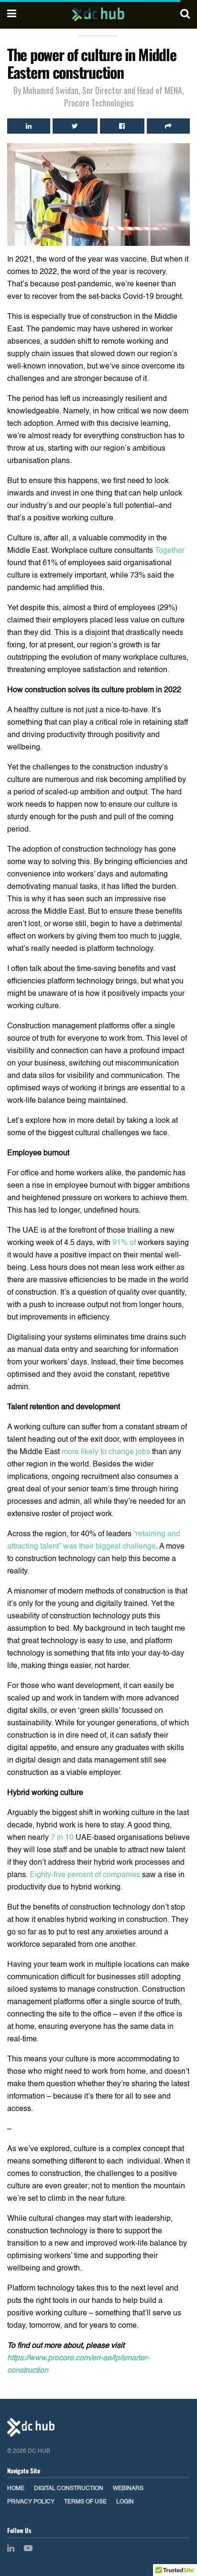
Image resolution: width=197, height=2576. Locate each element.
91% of (125, 1243)
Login (125, 2502)
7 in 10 (62, 1838)
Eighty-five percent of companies (85, 1875)
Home (16, 2489)
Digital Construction (69, 2489)
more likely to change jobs (106, 1452)
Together (170, 551)
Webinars (128, 2489)
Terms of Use (85, 2502)
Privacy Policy (31, 2502)
